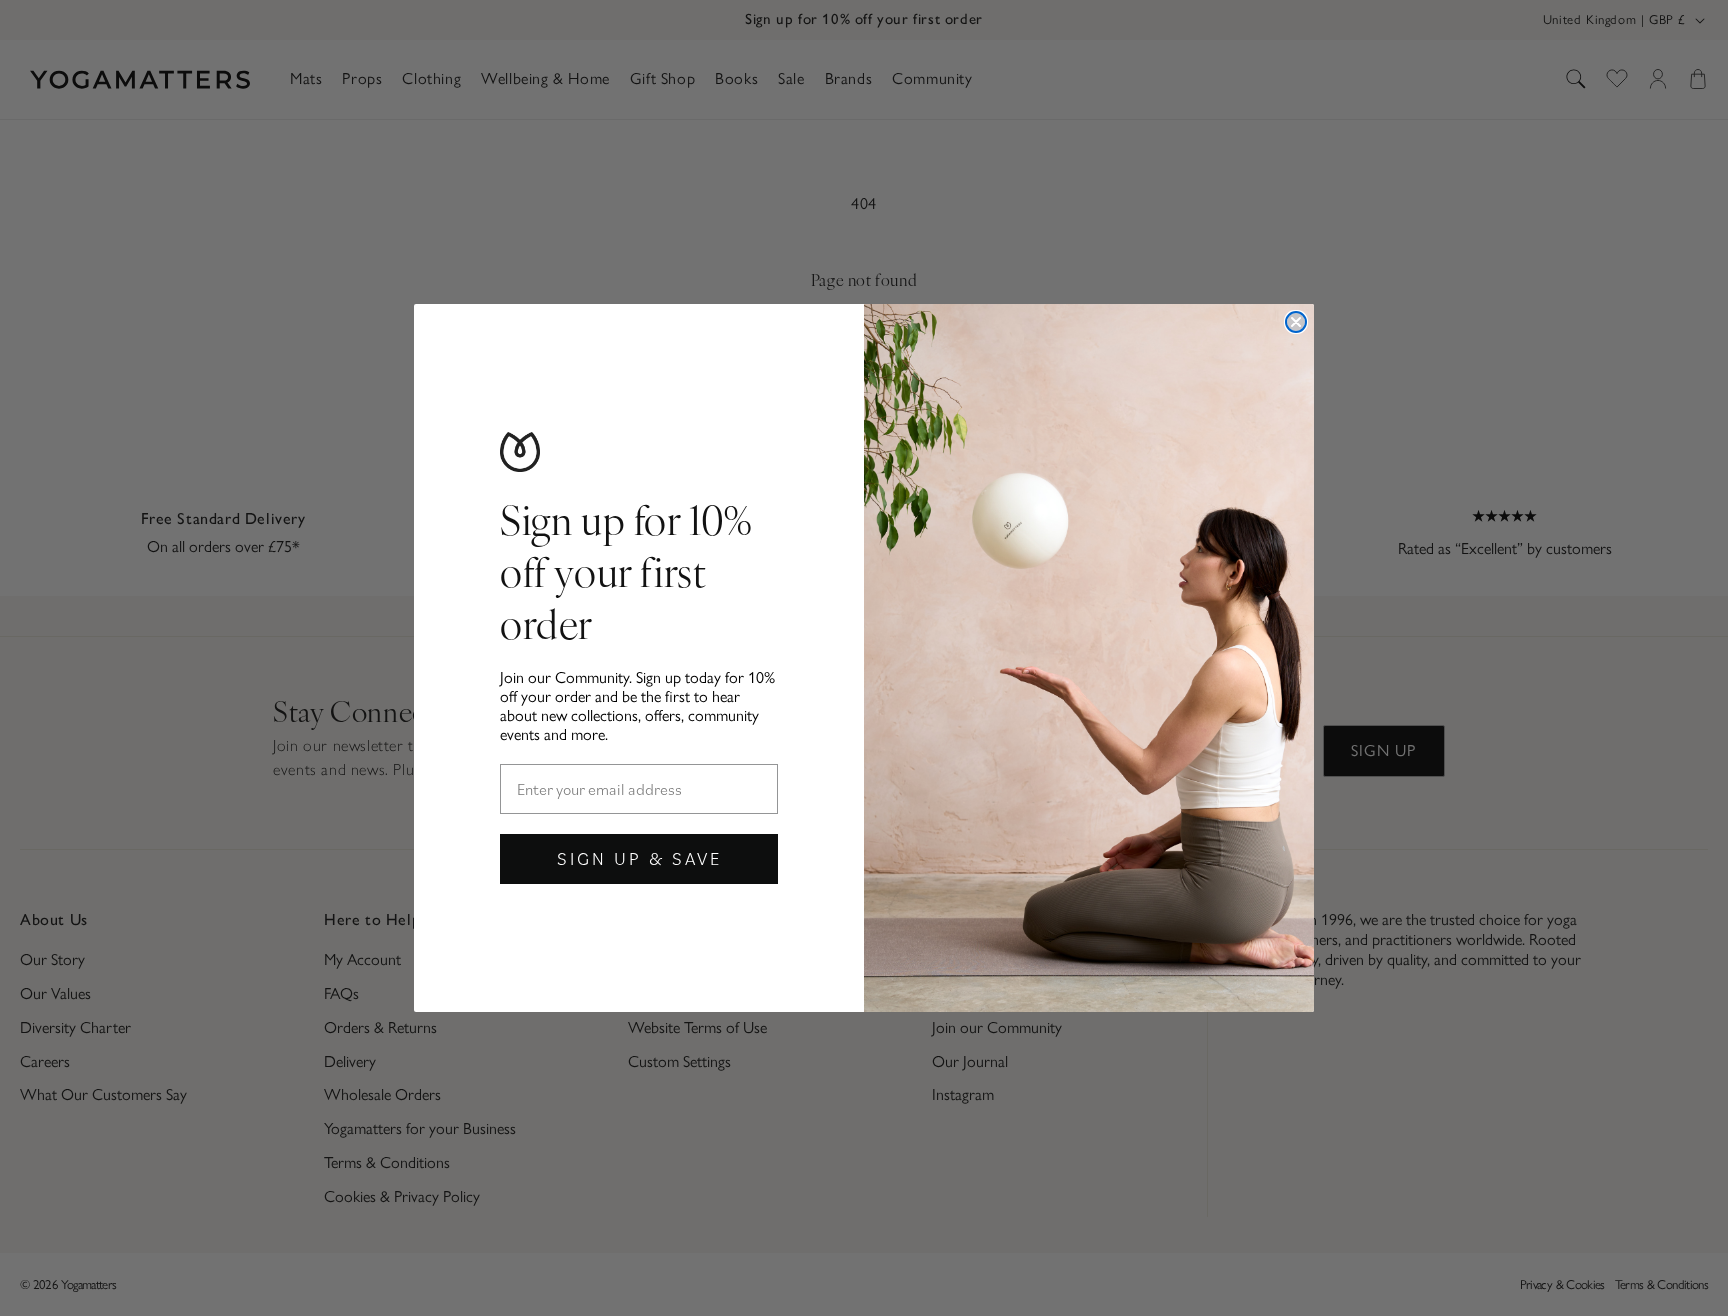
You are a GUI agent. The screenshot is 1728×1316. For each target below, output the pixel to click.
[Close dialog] (1296, 322)
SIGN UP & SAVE (639, 858)
